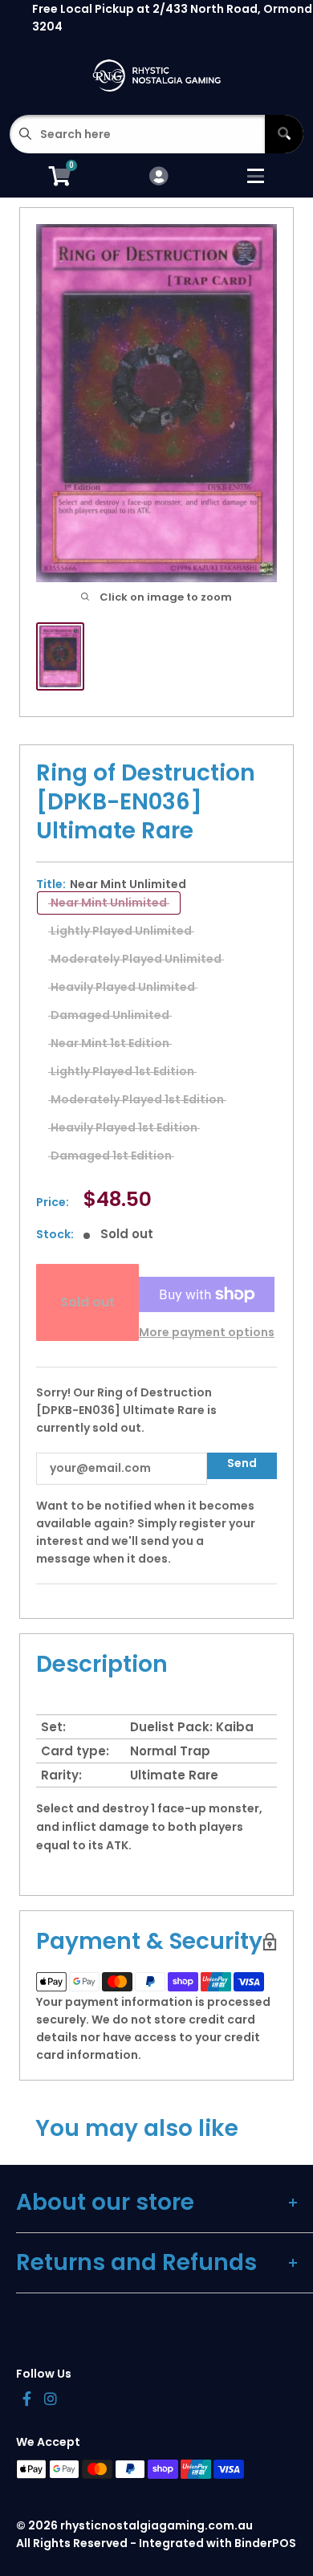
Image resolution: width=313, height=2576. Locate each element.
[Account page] (159, 177)
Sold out (87, 1302)
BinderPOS (265, 2543)
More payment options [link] (207, 1332)
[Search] (284, 134)
